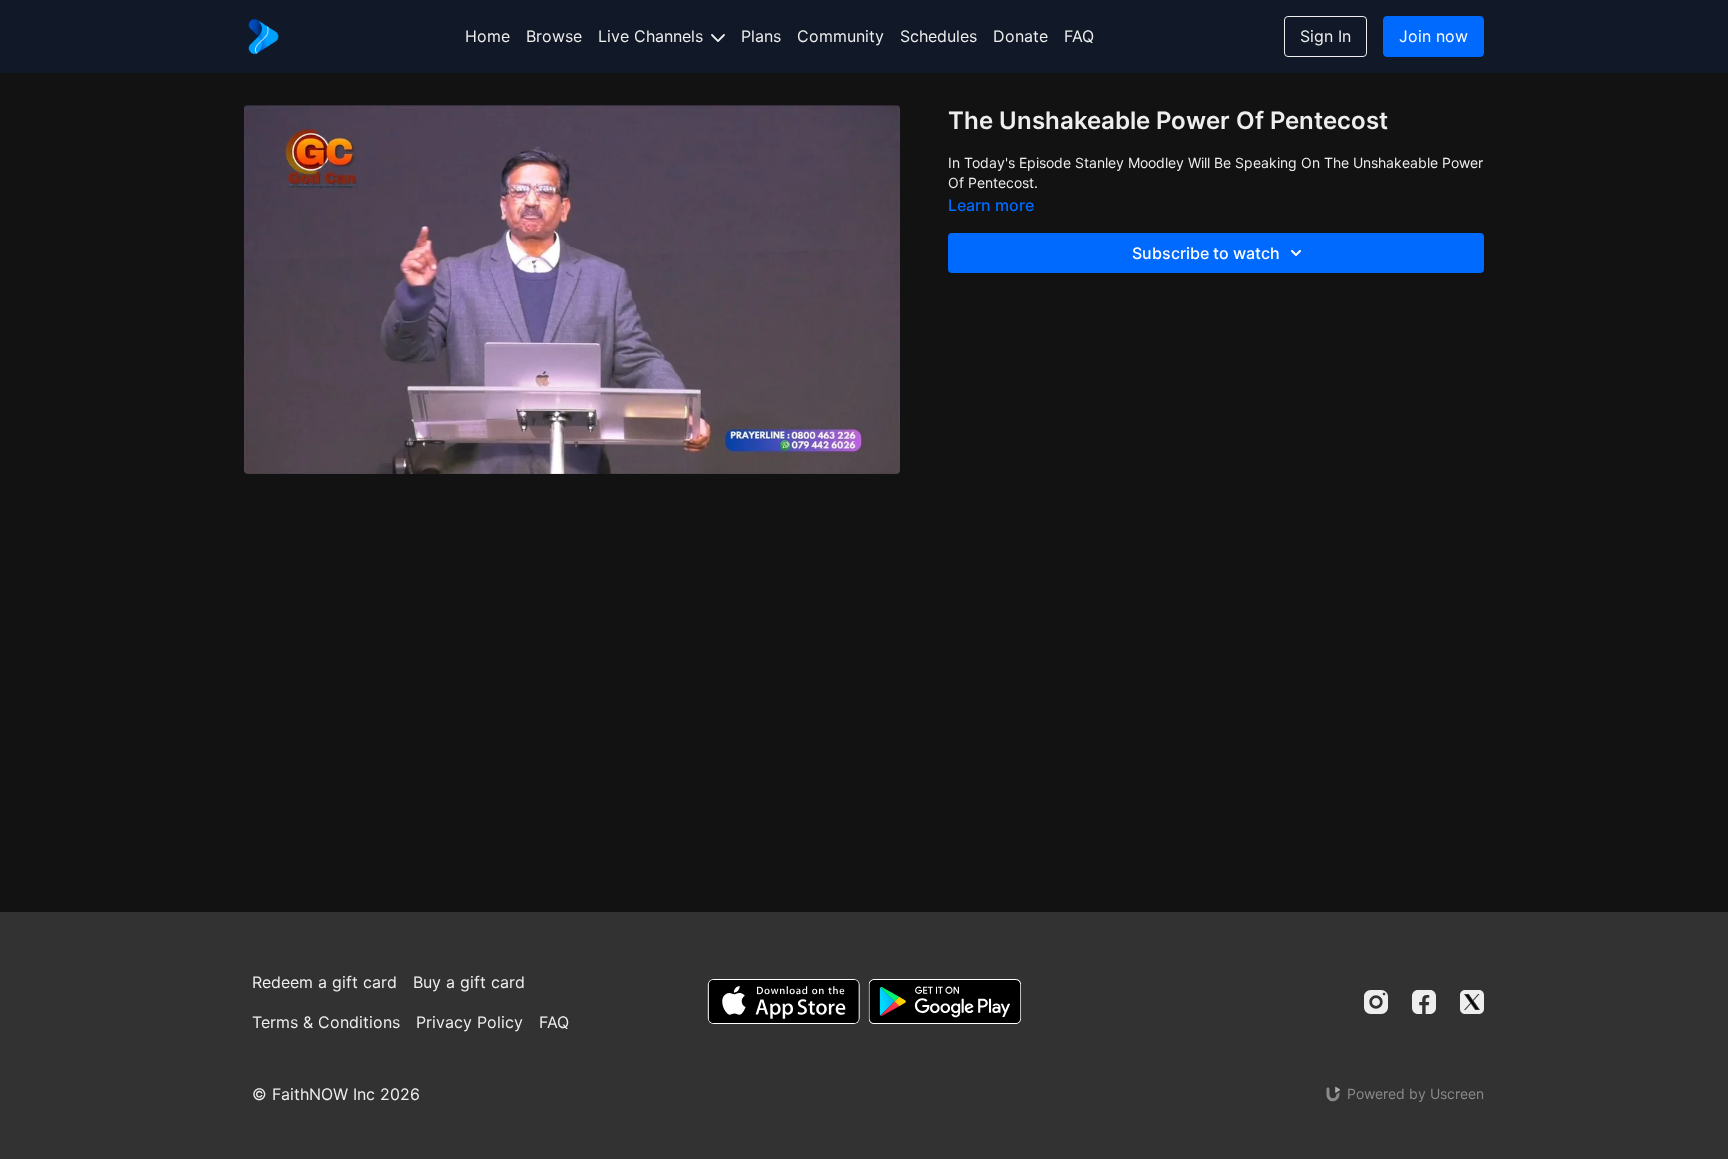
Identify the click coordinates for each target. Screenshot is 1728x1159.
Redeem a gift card (324, 982)
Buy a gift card (469, 982)
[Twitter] (1472, 1002)
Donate (1020, 36)
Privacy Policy (469, 1022)
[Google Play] (945, 1001)
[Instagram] (1376, 1002)
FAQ (1079, 36)
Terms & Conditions (326, 1022)
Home (487, 36)
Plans (761, 36)
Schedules (938, 36)
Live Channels (653, 36)
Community (840, 36)
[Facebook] (1424, 1002)
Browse (554, 36)
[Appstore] (783, 1001)
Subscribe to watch (1206, 253)
